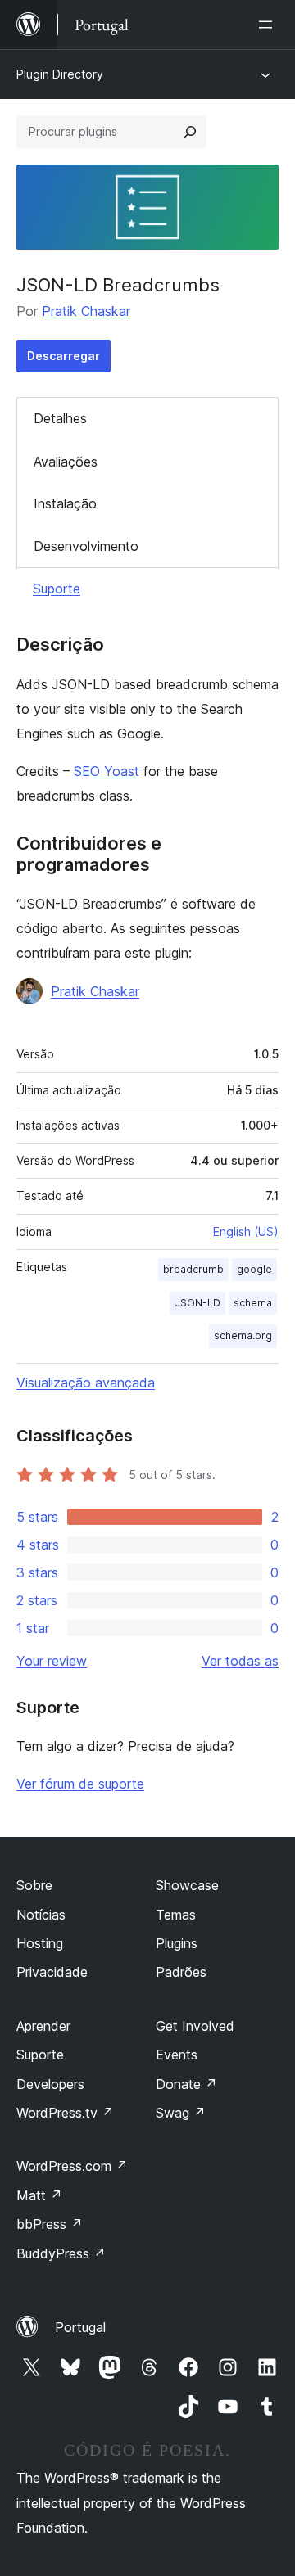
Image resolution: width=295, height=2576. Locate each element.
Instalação (65, 503)
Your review (52, 1661)
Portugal (80, 2327)
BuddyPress (61, 2253)
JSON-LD (197, 1303)
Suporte (57, 589)
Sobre (34, 1885)
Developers (50, 2084)
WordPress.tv (65, 2113)
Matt (39, 2195)
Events (177, 2055)
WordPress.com (72, 2166)
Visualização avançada (86, 1383)
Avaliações (66, 462)
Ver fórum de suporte (80, 1784)
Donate (186, 2084)
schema (253, 1303)
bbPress (50, 2224)
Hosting (40, 1943)
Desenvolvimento (86, 546)
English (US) (246, 1232)
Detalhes (60, 418)
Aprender (43, 2026)
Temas (176, 1915)
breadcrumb (193, 1269)
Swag (181, 2113)
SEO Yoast (107, 771)
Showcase (187, 1885)
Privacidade (52, 1972)
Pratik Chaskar (86, 311)
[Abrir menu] (269, 25)
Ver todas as (240, 1661)
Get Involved (195, 2026)
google (254, 1269)
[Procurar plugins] (190, 132)
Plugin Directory (60, 74)
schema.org (243, 1335)
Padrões (181, 1972)
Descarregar (64, 356)
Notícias (41, 1915)
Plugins (177, 1943)
